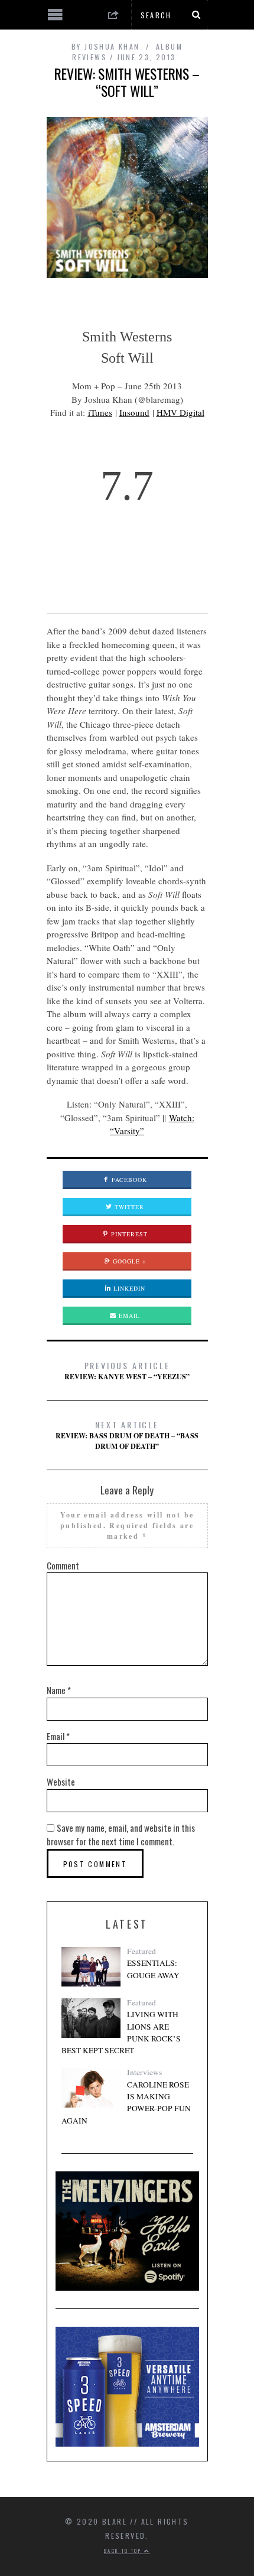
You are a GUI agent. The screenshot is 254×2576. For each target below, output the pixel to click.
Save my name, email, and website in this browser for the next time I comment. (121, 1835)
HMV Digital (180, 412)
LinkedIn (128, 1288)
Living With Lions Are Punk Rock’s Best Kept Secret (121, 2032)
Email (128, 1315)
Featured (141, 1951)
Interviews (144, 2072)
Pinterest (128, 1234)
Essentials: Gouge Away (153, 1969)
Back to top (124, 2551)
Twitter (128, 1207)
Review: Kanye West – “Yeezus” (127, 1370)
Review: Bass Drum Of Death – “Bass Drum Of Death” (127, 1435)
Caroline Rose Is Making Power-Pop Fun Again (126, 2103)
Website (61, 1782)
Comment (63, 1565)
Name (59, 1690)
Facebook (128, 1180)
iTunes (100, 412)
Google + (128, 1261)
